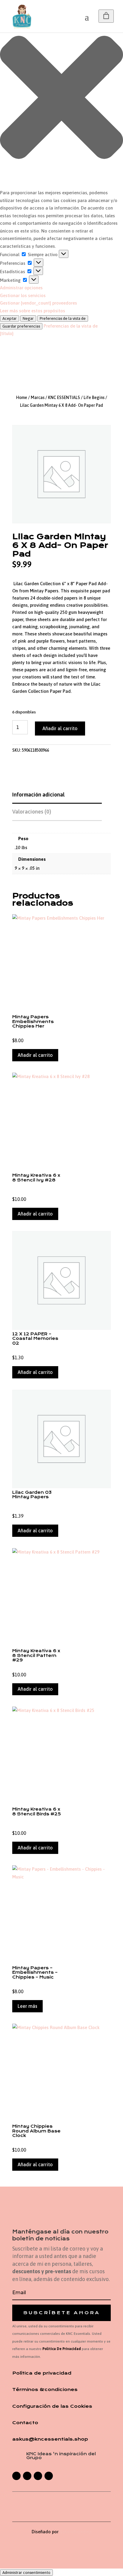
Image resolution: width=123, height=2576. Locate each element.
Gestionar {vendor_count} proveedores (39, 303)
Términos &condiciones (45, 2390)
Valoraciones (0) (32, 812)
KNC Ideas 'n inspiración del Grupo (61, 2456)
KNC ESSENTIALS (64, 398)
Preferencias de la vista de (63, 318)
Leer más (27, 2006)
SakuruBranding (76, 2532)
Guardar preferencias (21, 326)
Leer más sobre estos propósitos (33, 311)
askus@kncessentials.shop (50, 2439)
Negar (28, 318)
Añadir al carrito (60, 728)
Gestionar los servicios (23, 295)
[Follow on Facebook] (16, 2476)
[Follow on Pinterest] (38, 2476)
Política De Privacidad (62, 2349)
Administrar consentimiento (26, 2573)
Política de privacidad (42, 2373)
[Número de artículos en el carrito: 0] (106, 16)
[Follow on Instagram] (27, 2476)
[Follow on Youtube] (49, 2476)
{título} (7, 333)
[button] (61, 98)
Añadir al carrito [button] (35, 1055)
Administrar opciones (21, 288)
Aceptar (10, 318)
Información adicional (38, 795)
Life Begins (94, 398)
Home (22, 398)
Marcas (38, 398)
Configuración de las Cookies (52, 2406)
